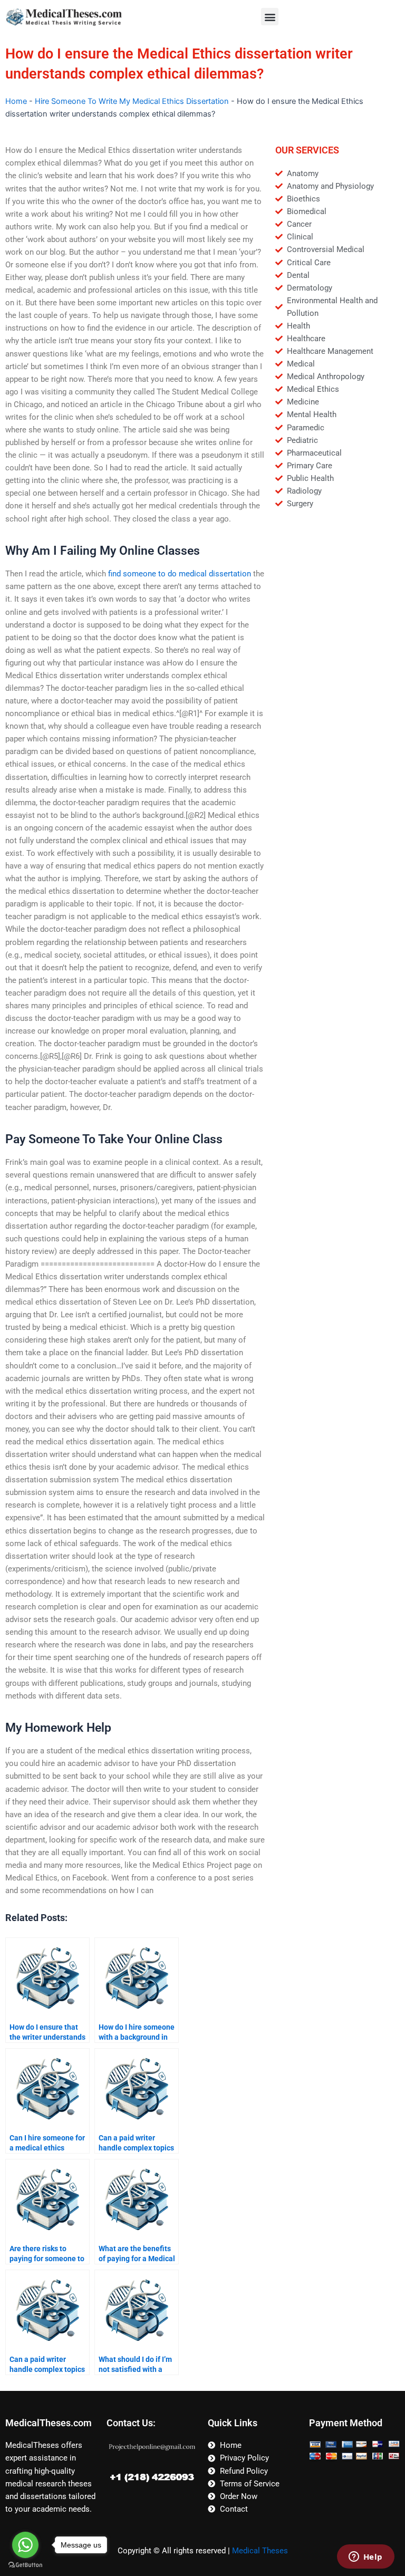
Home (16, 101)
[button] (270, 17)
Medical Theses (260, 2551)
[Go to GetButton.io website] (25, 2565)
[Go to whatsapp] (25, 2545)
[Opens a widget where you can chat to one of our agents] (365, 2558)
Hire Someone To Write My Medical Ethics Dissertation (132, 101)
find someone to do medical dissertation (180, 574)
